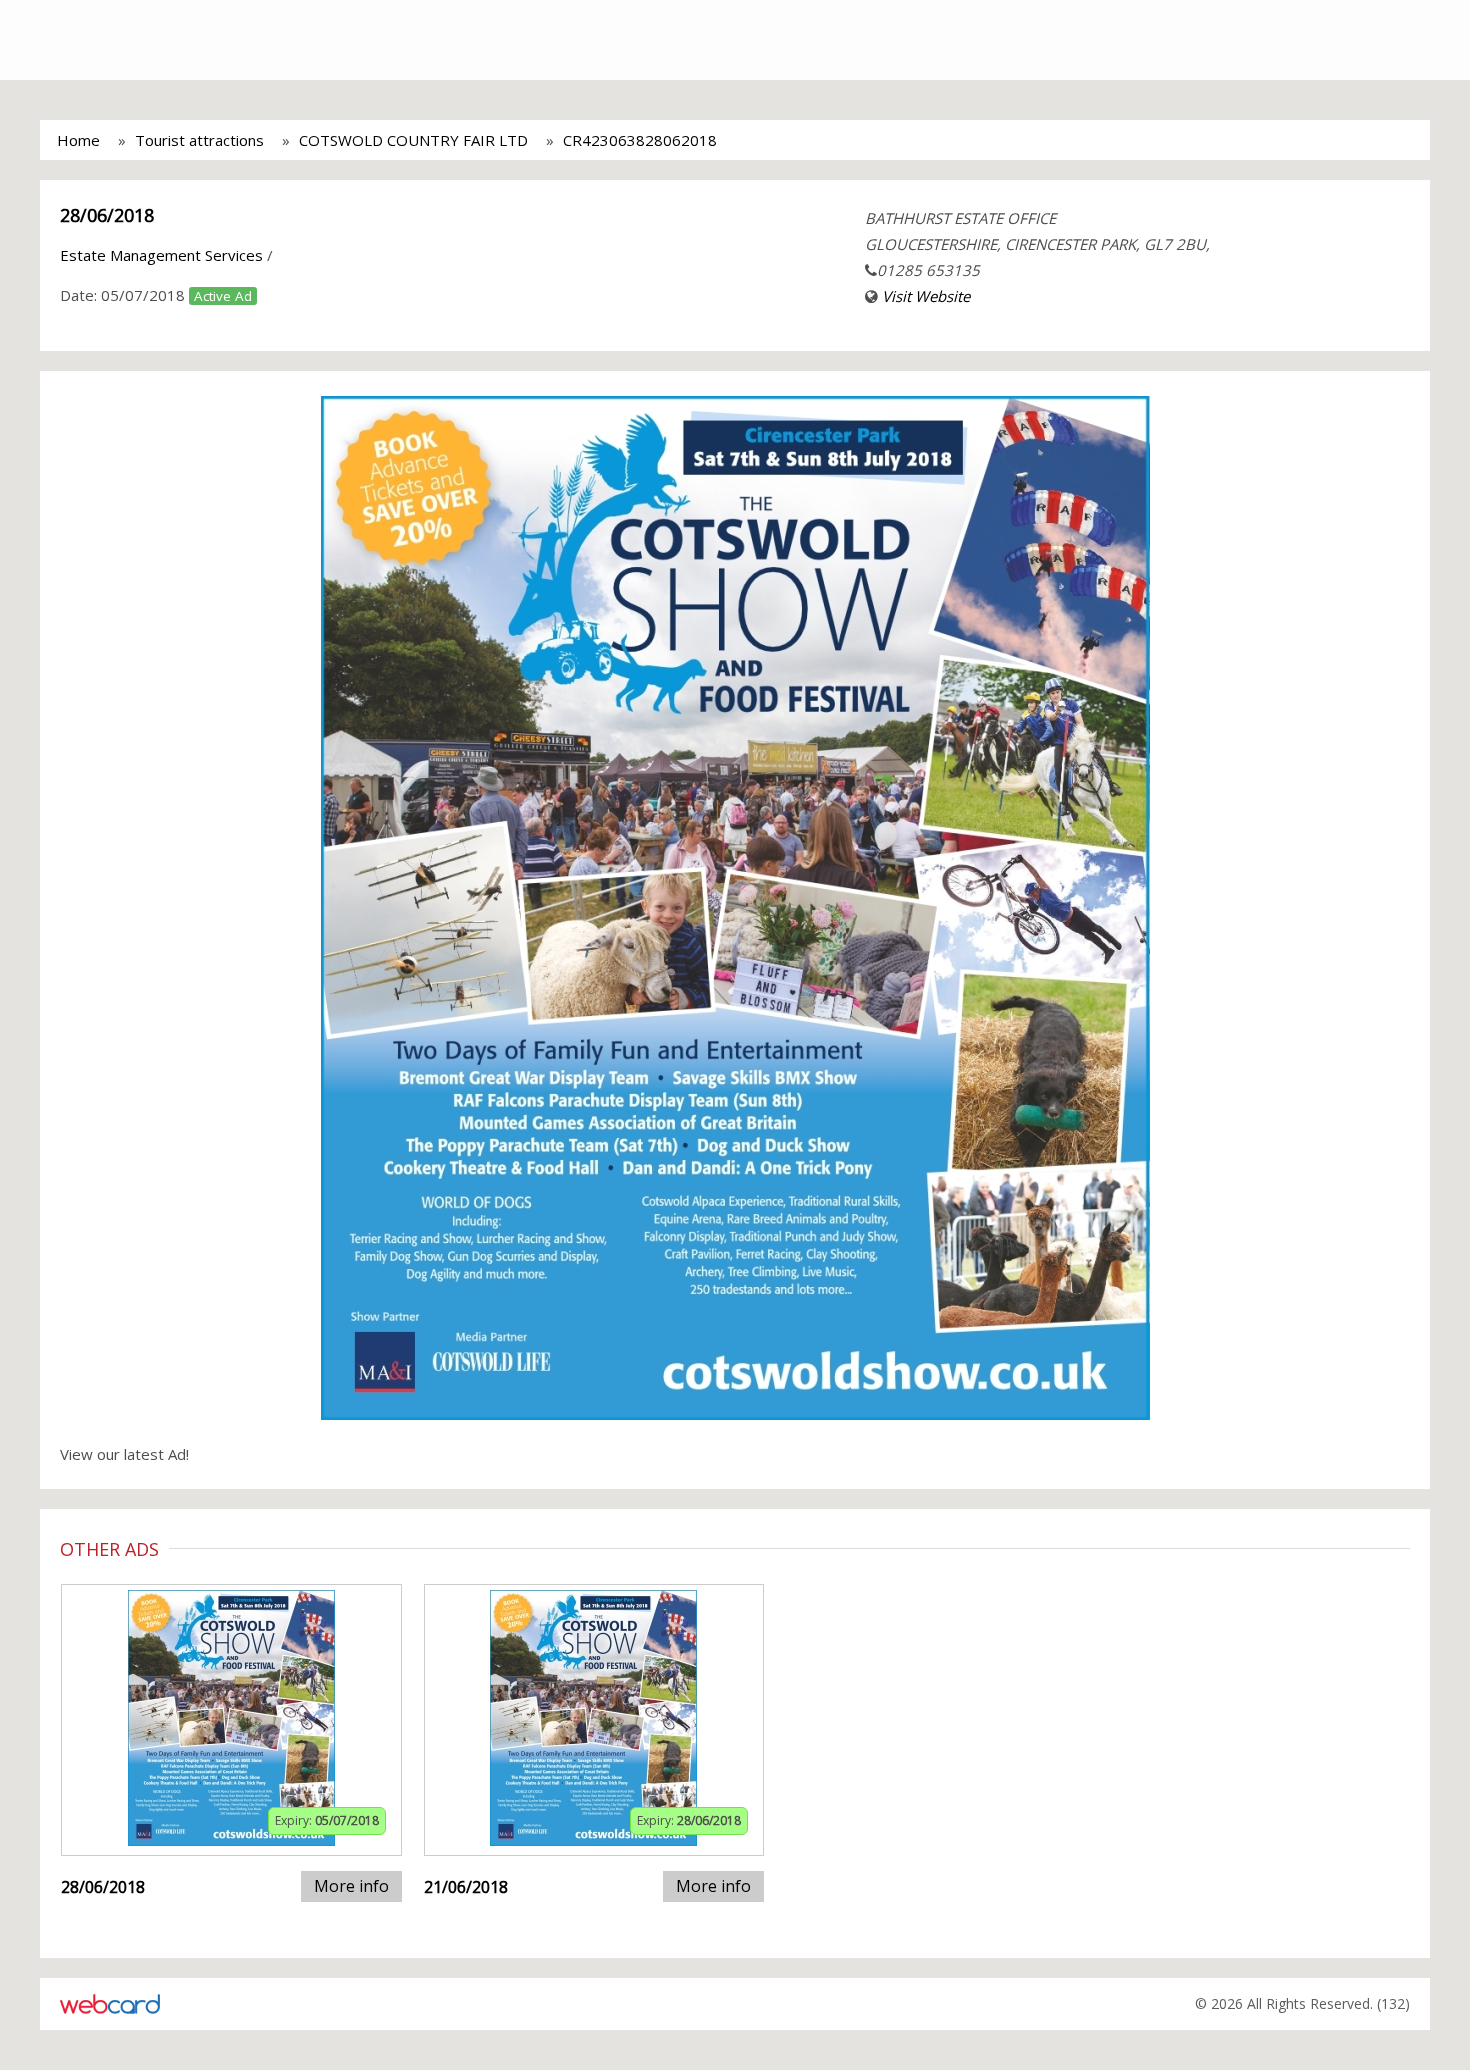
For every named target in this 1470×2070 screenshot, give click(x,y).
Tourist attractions (199, 140)
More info (351, 1886)
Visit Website (926, 296)
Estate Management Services (161, 255)
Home (78, 140)
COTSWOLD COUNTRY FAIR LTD (413, 140)
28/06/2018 (107, 215)
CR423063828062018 (640, 140)
